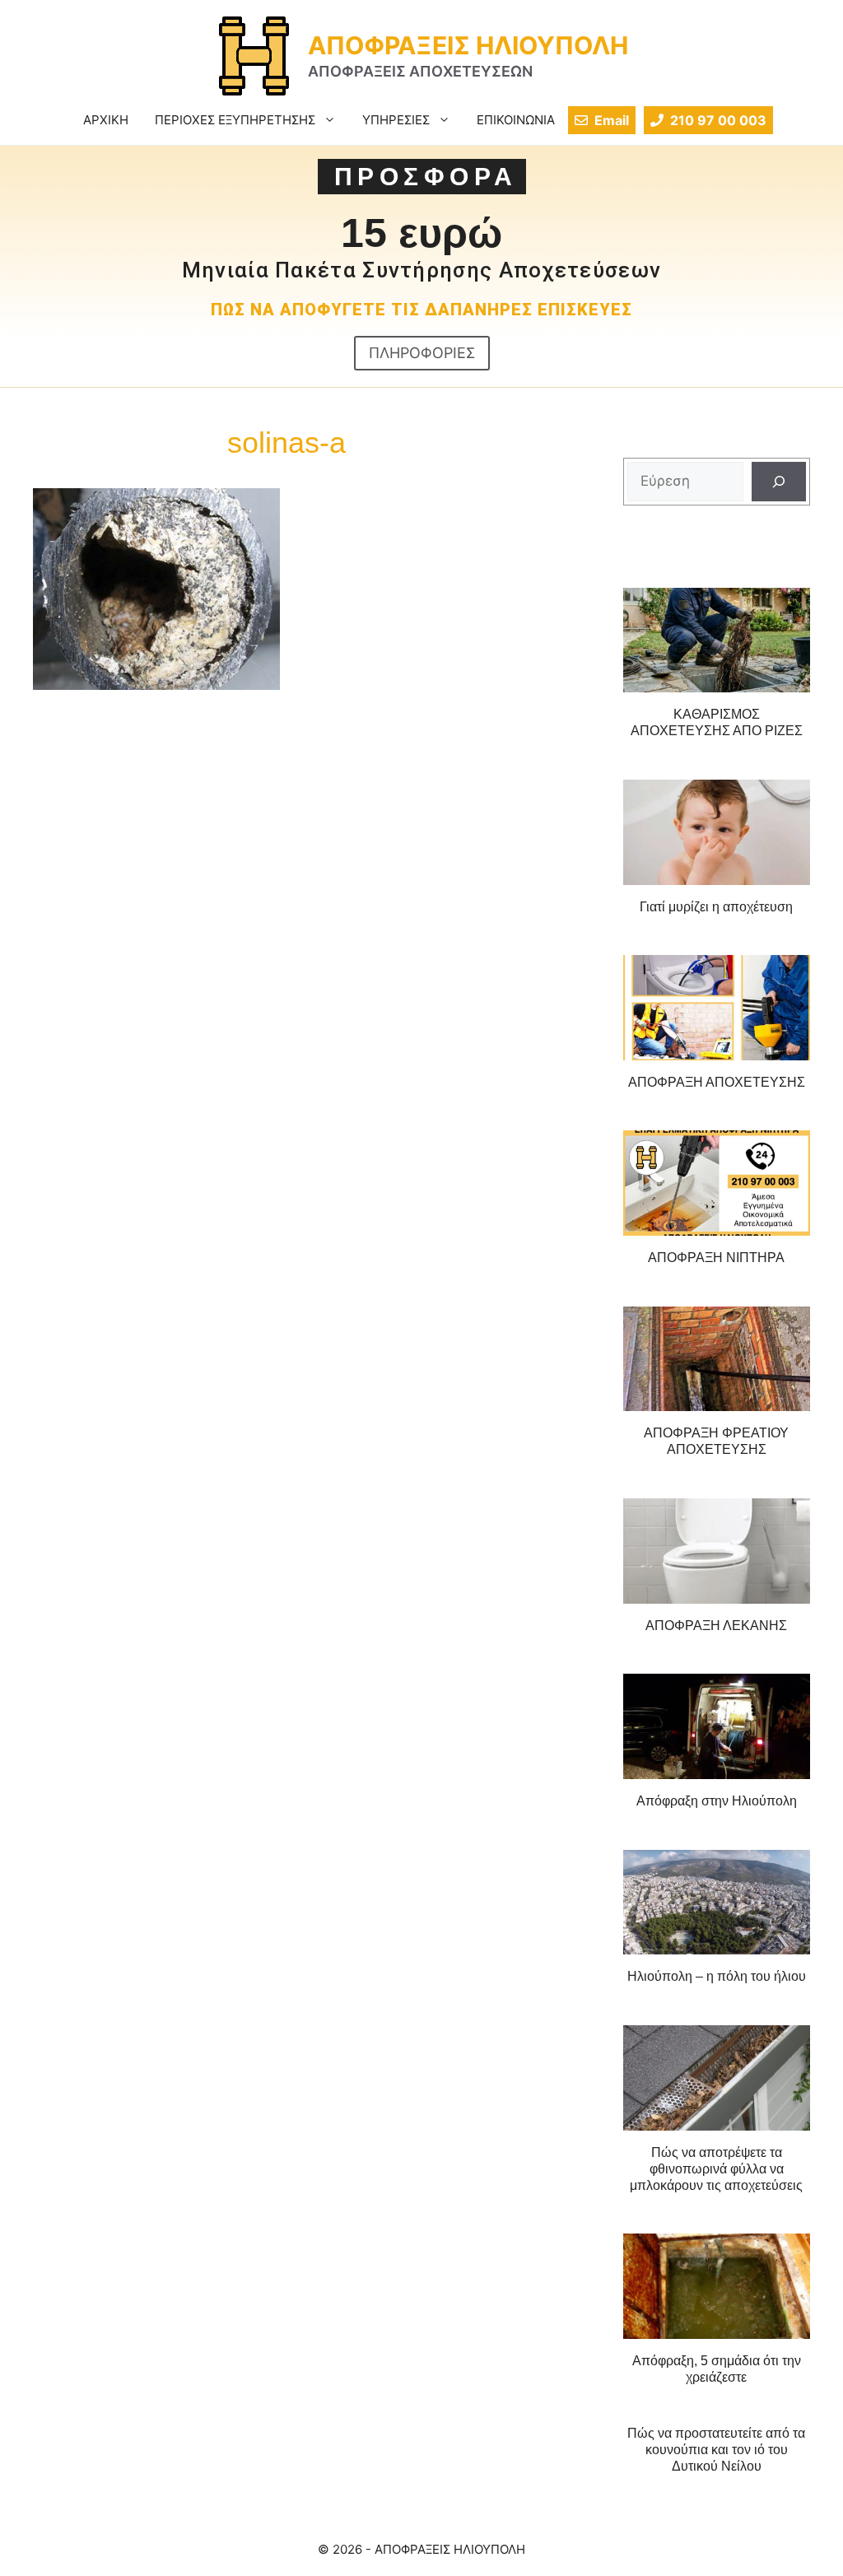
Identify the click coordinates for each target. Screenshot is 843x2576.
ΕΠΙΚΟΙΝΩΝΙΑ (516, 120)
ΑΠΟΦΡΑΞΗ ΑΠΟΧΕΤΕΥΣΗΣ (717, 1082)
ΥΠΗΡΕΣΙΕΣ (396, 120)
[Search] (779, 482)
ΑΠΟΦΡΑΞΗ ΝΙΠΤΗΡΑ (716, 1258)
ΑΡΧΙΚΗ (106, 120)
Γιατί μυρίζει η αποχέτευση (716, 907)
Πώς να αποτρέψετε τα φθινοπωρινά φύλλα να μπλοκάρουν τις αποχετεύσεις (716, 2169)
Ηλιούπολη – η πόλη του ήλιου (717, 1976)
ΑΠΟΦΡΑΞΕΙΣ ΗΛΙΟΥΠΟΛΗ (468, 45)
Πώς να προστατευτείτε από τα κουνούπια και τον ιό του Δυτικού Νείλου (716, 2450)
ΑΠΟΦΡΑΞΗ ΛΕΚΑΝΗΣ (716, 1626)
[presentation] (717, 641)
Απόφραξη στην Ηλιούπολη (717, 1801)
